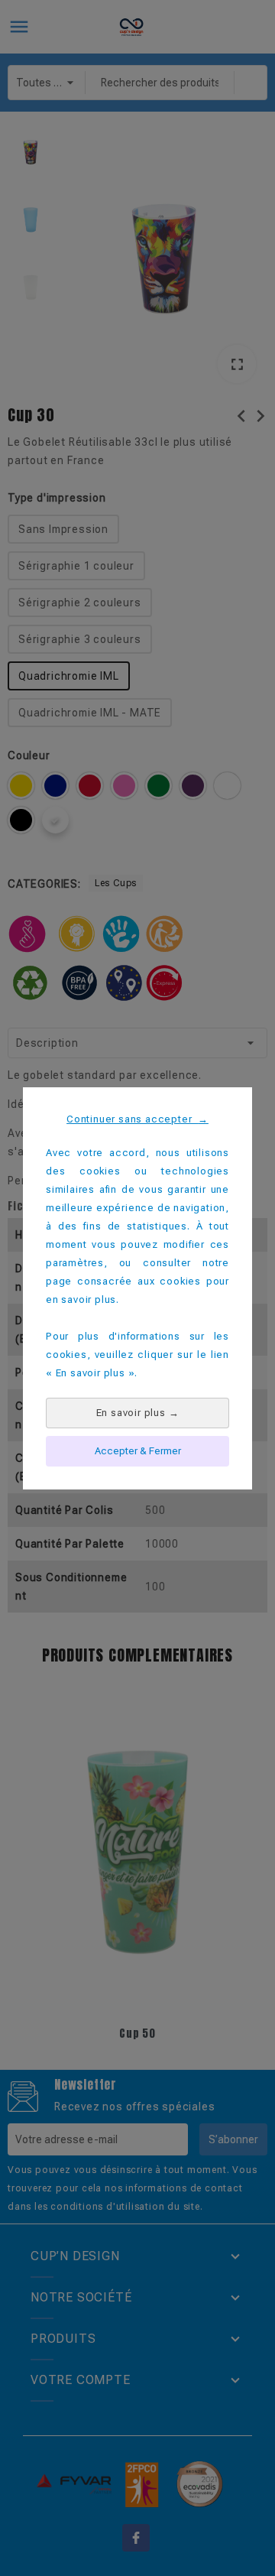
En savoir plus (138, 1413)
